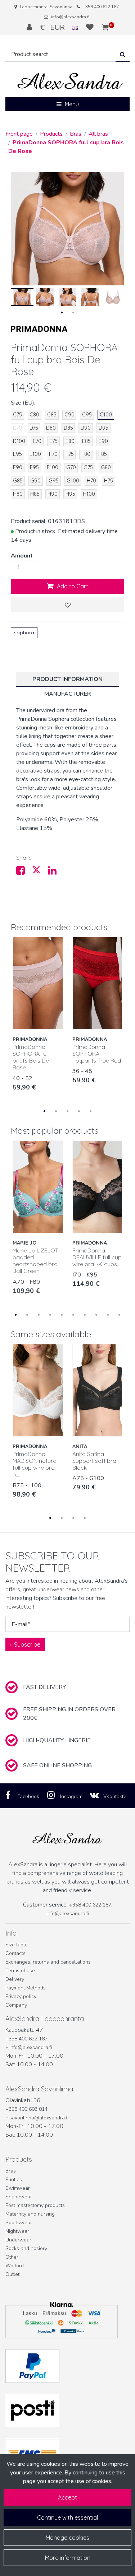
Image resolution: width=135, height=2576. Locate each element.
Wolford (15, 2266)
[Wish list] (91, 27)
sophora (24, 633)
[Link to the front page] (70, 81)
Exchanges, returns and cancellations (48, 1962)
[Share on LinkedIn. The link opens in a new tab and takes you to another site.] (55, 872)
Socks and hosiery (26, 2248)
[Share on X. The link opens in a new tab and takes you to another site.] (40, 872)
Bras (11, 2171)
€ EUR (56, 27)
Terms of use (20, 1971)
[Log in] (30, 27)
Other (12, 2257)
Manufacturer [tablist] (68, 694)
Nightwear (17, 2231)
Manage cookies (67, 2538)
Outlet (12, 2274)
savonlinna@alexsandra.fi (39, 2118)
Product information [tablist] (67, 679)
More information (68, 2558)
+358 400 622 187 (101, 7)
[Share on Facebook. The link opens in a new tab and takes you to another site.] (24, 872)
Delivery (15, 1979)
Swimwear (18, 2188)
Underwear (18, 2240)
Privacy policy (21, 1996)
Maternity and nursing (30, 2214)
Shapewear (19, 2197)
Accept (67, 2497)
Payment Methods (26, 1988)
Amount (22, 556)
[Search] (123, 54)
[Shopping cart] (105, 27)
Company (16, 2005)
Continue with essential (67, 2517)
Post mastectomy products (35, 2205)
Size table (17, 1945)
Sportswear (19, 2223)
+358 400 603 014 (26, 2109)
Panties (14, 2180)
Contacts (15, 1953)
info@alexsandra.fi (70, 17)
